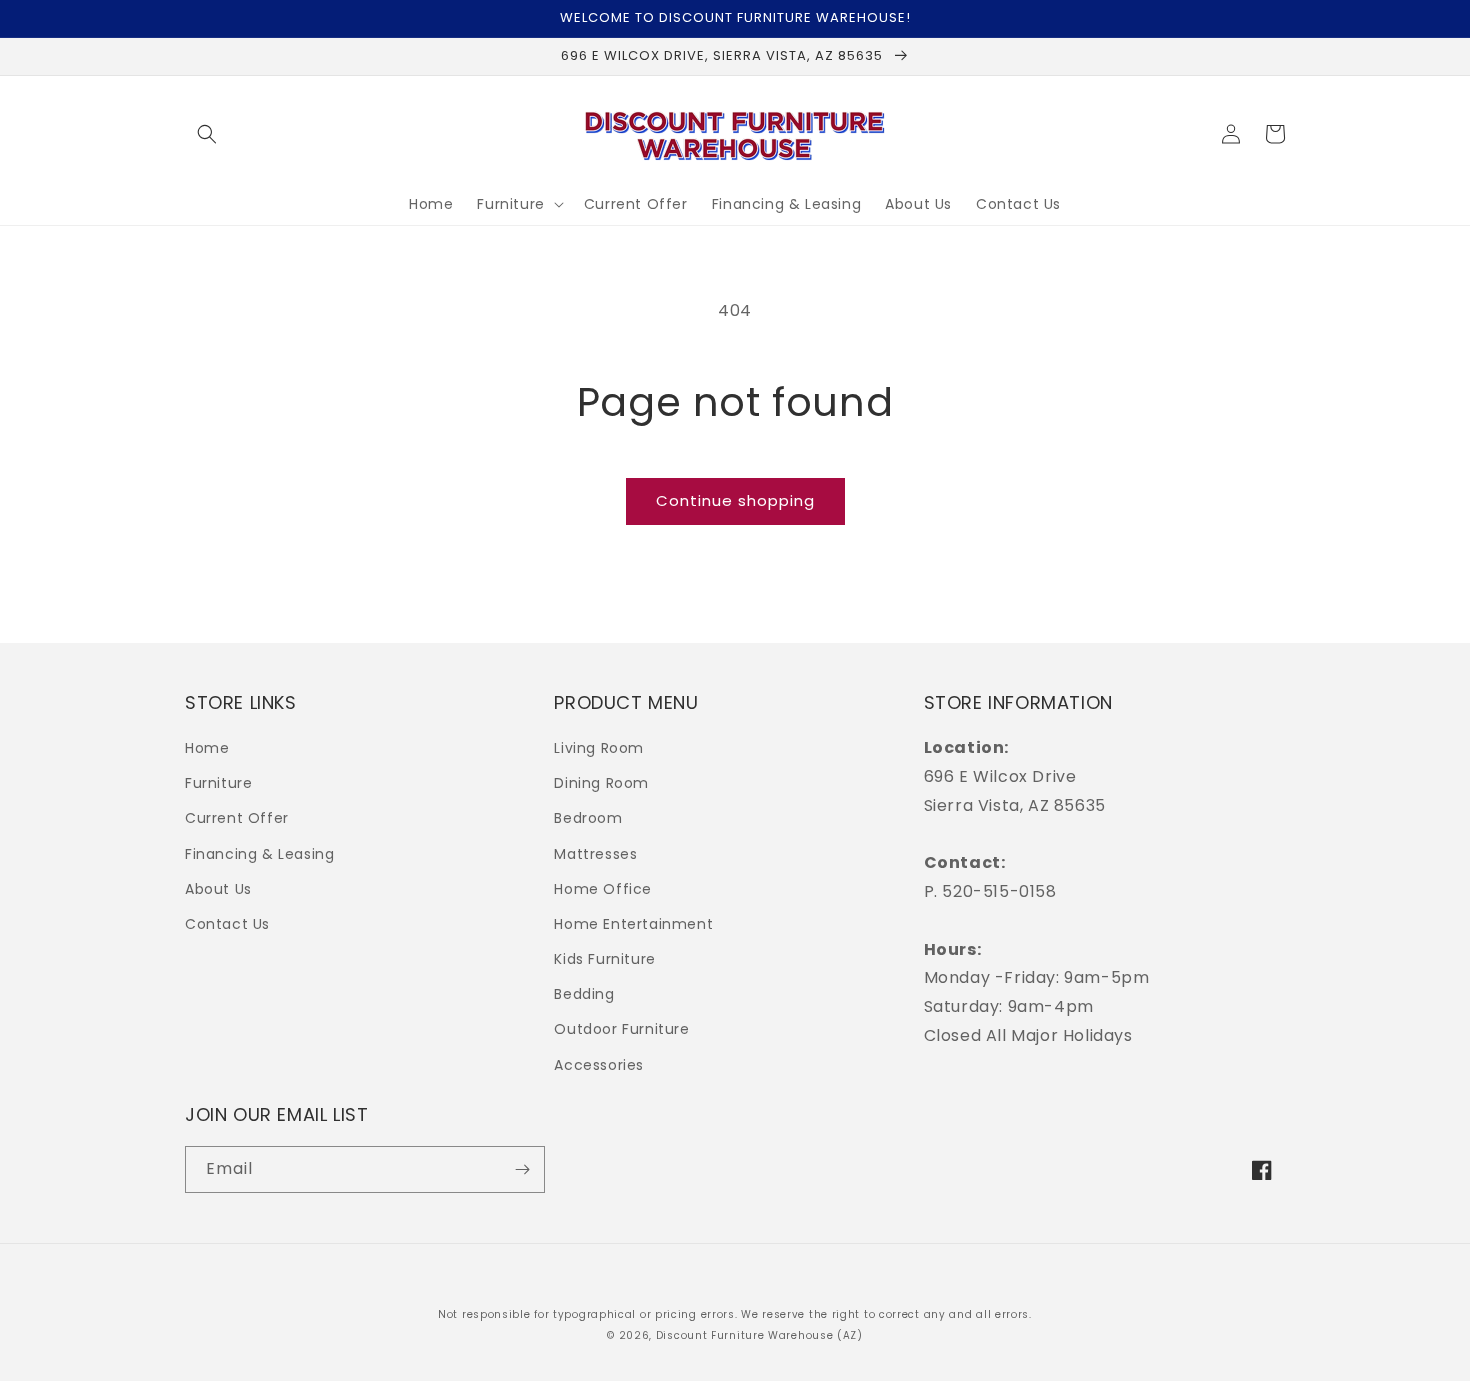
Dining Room (601, 783)
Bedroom (588, 818)
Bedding (584, 994)
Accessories (599, 1065)
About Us (218, 889)
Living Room (599, 748)
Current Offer (237, 818)
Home (207, 748)
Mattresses (595, 854)
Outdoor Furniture (621, 1029)
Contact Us (227, 924)
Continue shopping (735, 500)
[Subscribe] (522, 1169)
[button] (207, 134)
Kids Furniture (604, 959)
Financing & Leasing (259, 854)
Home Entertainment (633, 924)
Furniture (218, 783)
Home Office (603, 889)
